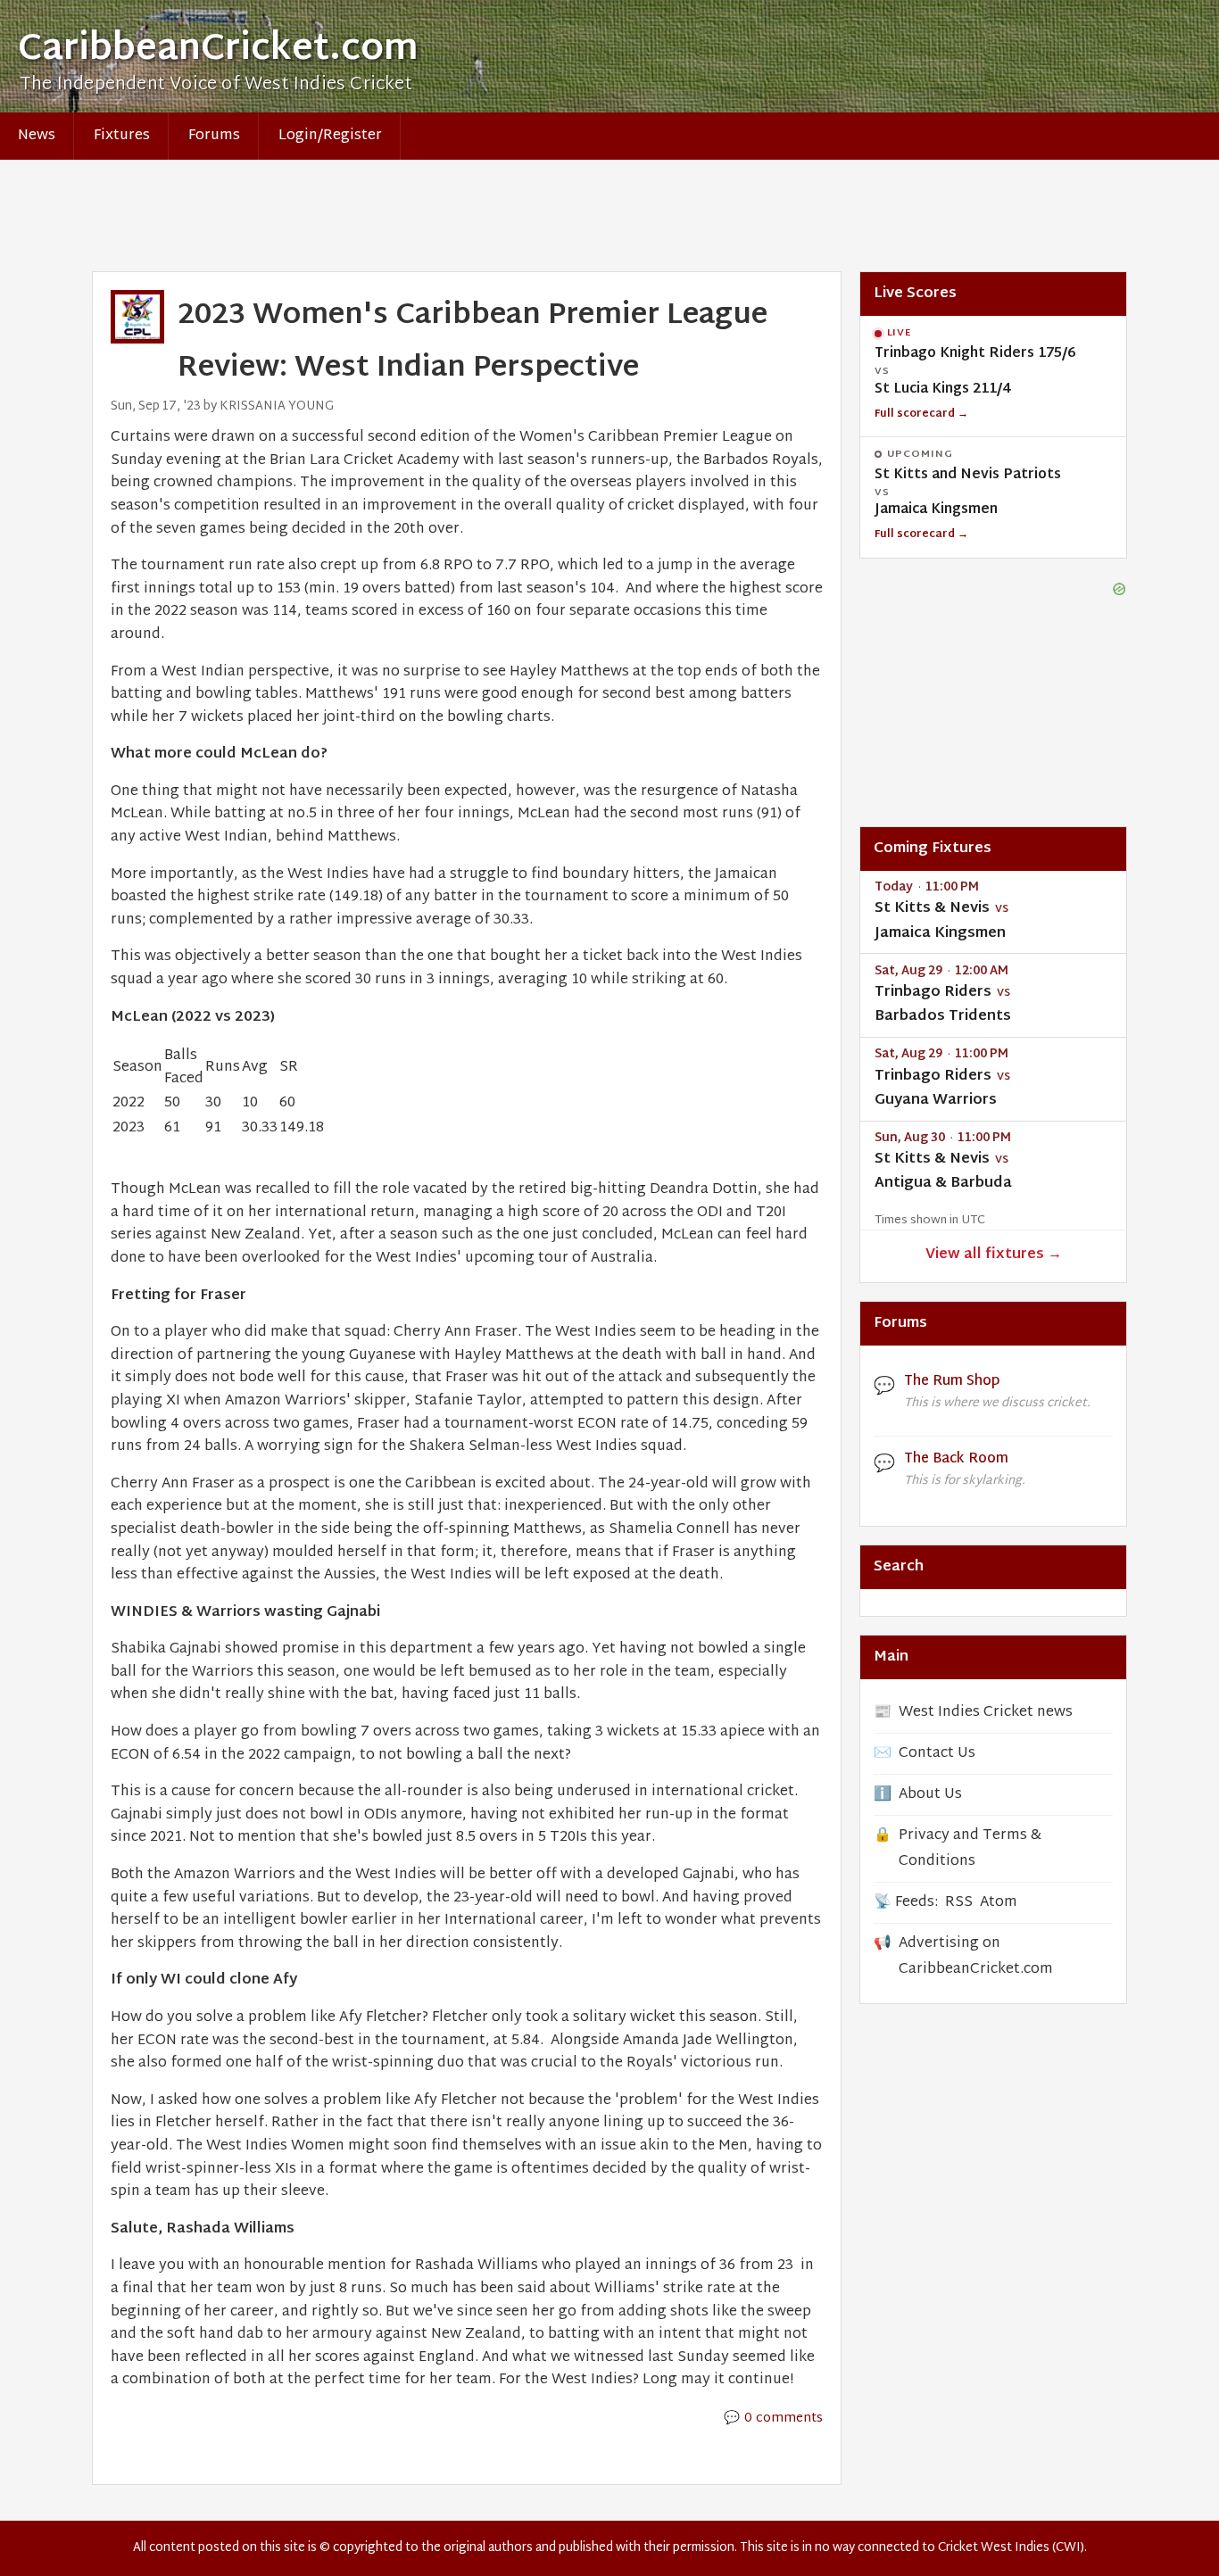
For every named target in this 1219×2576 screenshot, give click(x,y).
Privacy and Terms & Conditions (970, 1849)
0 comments (784, 2419)
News (37, 136)
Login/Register (330, 136)
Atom (999, 1903)
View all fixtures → (994, 1255)
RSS (959, 1903)
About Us (930, 1795)
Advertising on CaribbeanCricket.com (976, 1957)
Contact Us (937, 1754)
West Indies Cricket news (986, 1713)
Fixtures (122, 136)
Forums (214, 136)
